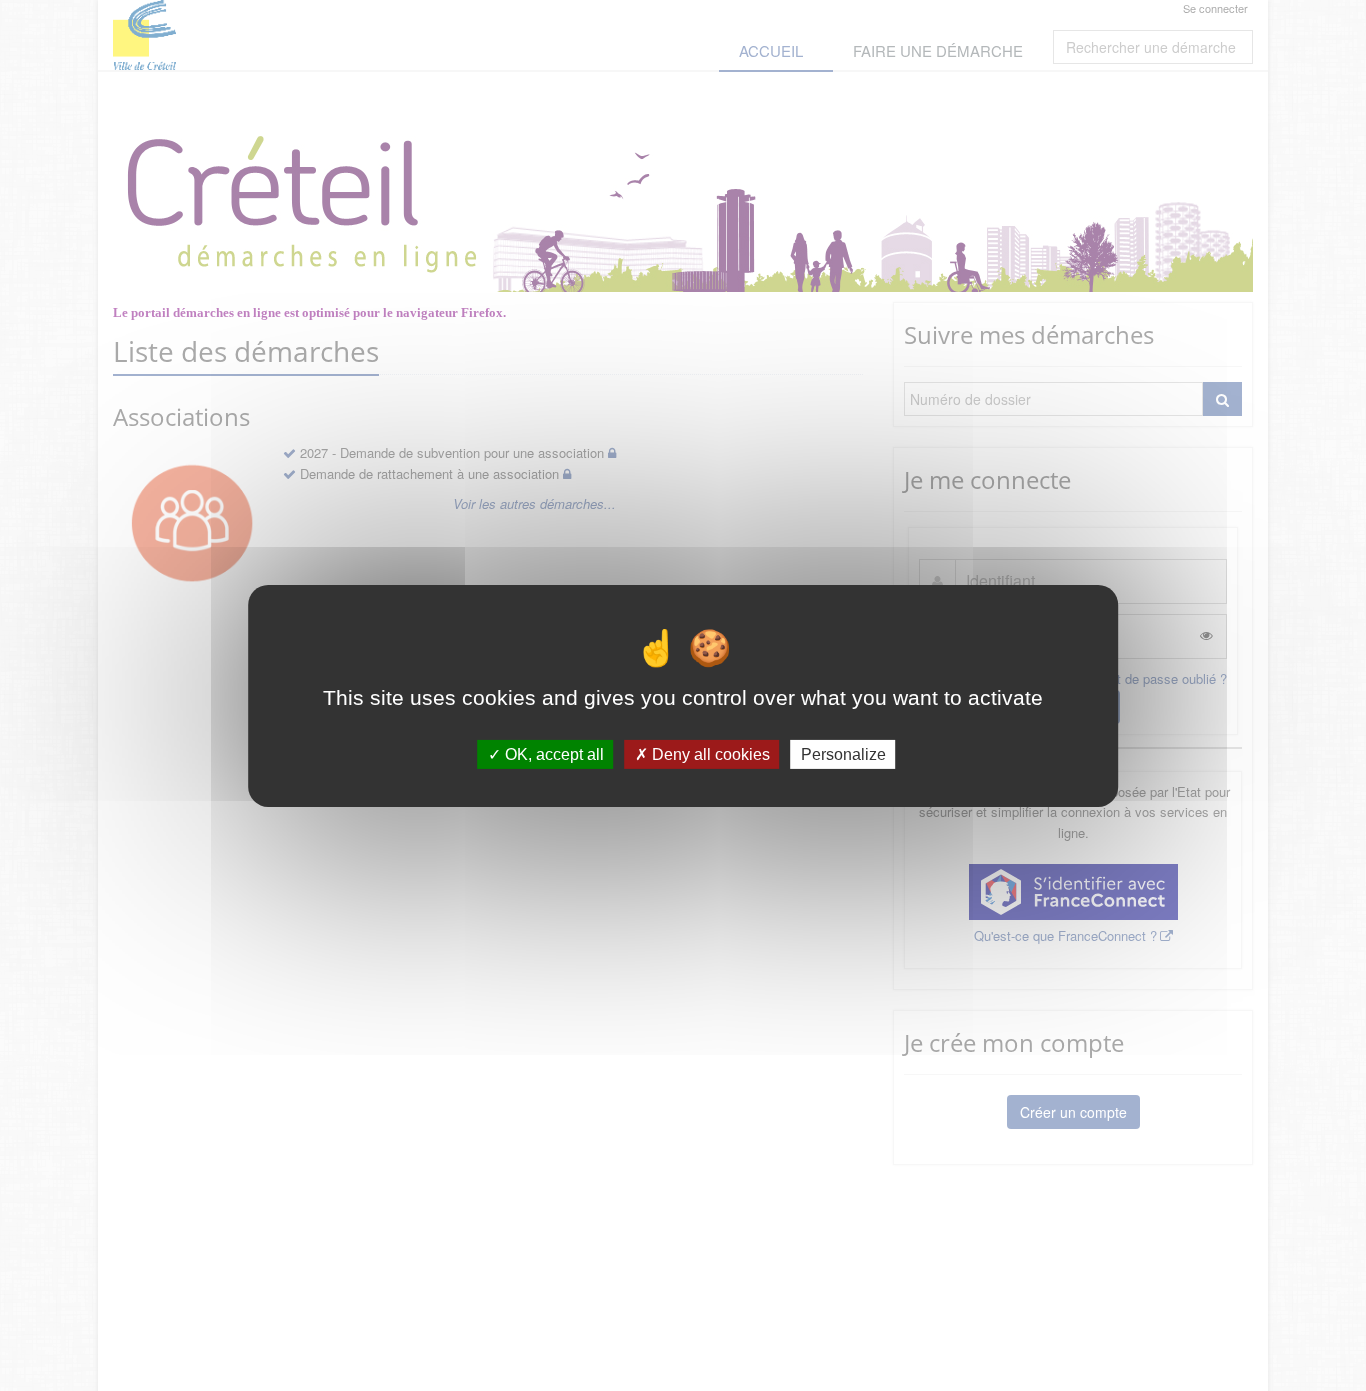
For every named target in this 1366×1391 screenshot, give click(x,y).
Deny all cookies (709, 753)
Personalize (843, 753)
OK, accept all (552, 753)
